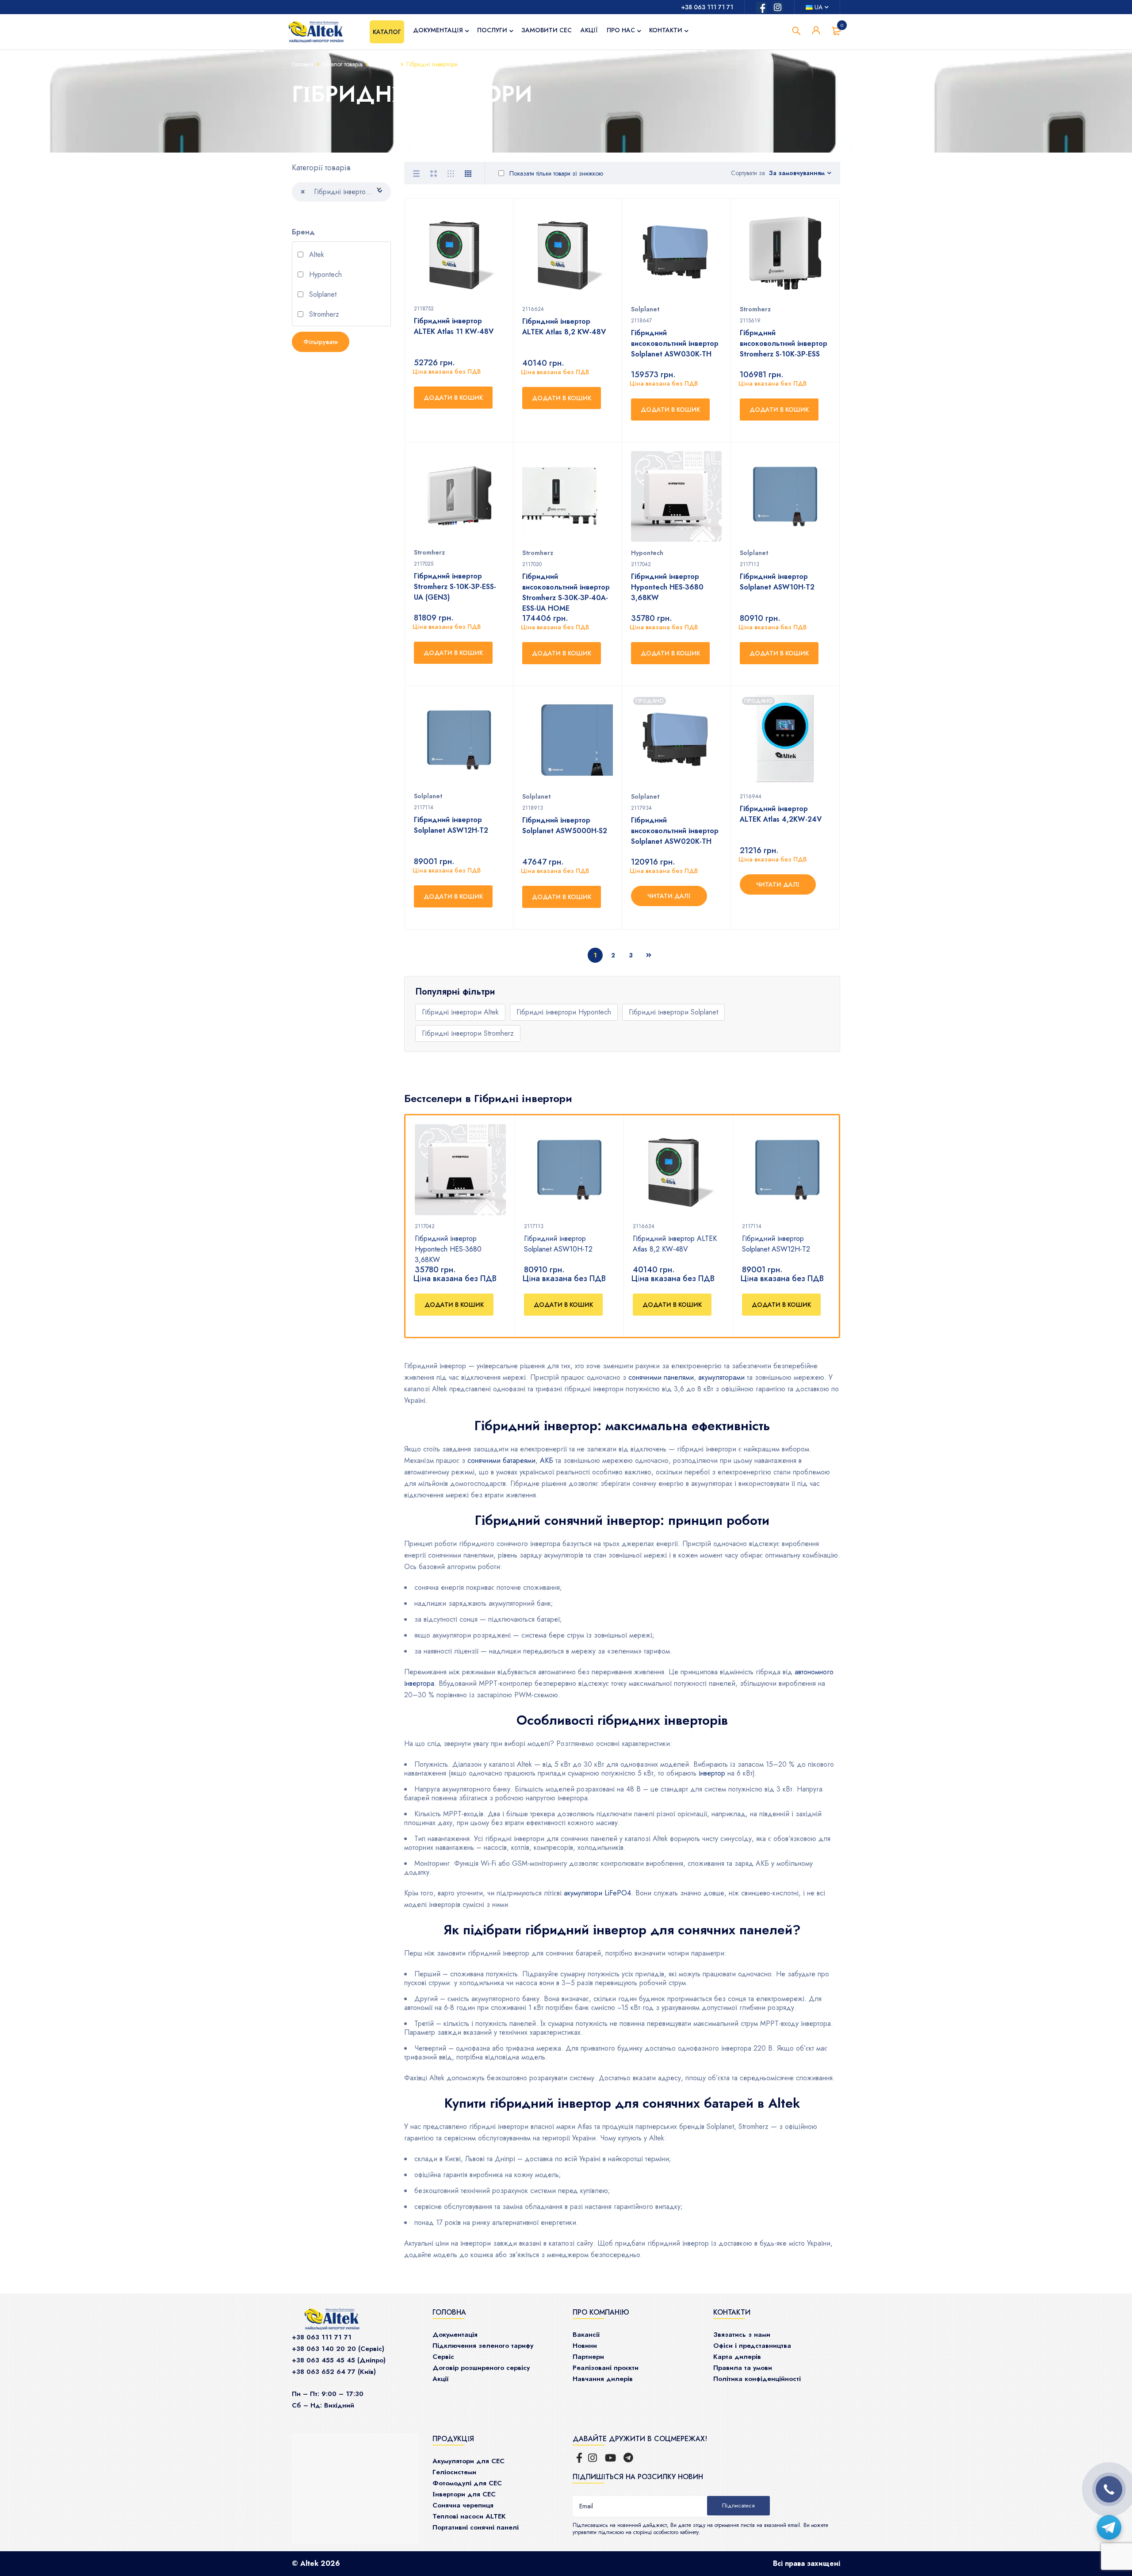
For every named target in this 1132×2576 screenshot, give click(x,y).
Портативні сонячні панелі (476, 2527)
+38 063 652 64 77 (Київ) (334, 2372)
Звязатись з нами (742, 2335)
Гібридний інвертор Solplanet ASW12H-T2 (776, 1244)
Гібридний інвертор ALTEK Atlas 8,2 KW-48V (675, 1244)
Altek (316, 255)
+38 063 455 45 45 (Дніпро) (339, 2360)
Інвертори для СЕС (464, 2494)
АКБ (547, 1460)
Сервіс (443, 2357)
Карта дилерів (737, 2357)
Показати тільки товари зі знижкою (555, 173)
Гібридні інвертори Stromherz (468, 1033)
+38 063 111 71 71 (707, 7)
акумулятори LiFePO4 (597, 1893)
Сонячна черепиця (463, 2505)
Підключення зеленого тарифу (483, 2346)
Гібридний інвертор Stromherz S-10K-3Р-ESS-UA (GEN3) (455, 587)
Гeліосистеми (454, 2472)
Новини (585, 2346)
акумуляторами (721, 1377)
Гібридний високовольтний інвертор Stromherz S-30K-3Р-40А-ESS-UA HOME (566, 592)
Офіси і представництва (752, 2346)
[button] (454, 1305)
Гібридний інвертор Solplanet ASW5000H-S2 (565, 825)
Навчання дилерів (603, 2379)
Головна (303, 64)
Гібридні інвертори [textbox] (337, 191)
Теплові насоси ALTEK (469, 2516)
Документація (455, 2335)
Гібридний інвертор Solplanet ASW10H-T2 (558, 1244)
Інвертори (384, 64)
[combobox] (341, 192)
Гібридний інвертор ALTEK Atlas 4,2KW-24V (781, 814)
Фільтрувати (321, 342)
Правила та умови (743, 2368)
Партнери (588, 2357)
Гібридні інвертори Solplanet (673, 1012)
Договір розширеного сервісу (481, 2368)
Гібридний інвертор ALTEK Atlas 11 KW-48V (454, 326)
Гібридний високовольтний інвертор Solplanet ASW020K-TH (675, 831)
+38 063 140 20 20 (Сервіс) (338, 2349)
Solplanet (322, 295)
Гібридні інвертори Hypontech (564, 1012)
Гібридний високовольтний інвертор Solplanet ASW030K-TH (675, 343)
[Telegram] (1109, 2527)
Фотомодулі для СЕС (467, 2483)
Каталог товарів (342, 64)
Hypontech (324, 275)
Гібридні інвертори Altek (460, 1012)
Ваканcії (586, 2335)
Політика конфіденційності (757, 2379)
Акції (440, 2379)
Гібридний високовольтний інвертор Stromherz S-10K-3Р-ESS (784, 343)
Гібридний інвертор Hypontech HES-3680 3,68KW (448, 1249)
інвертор (712, 1773)
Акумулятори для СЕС (468, 2461)
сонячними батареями (501, 1460)
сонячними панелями (661, 1377)
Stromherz (323, 315)
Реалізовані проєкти (606, 2368)
